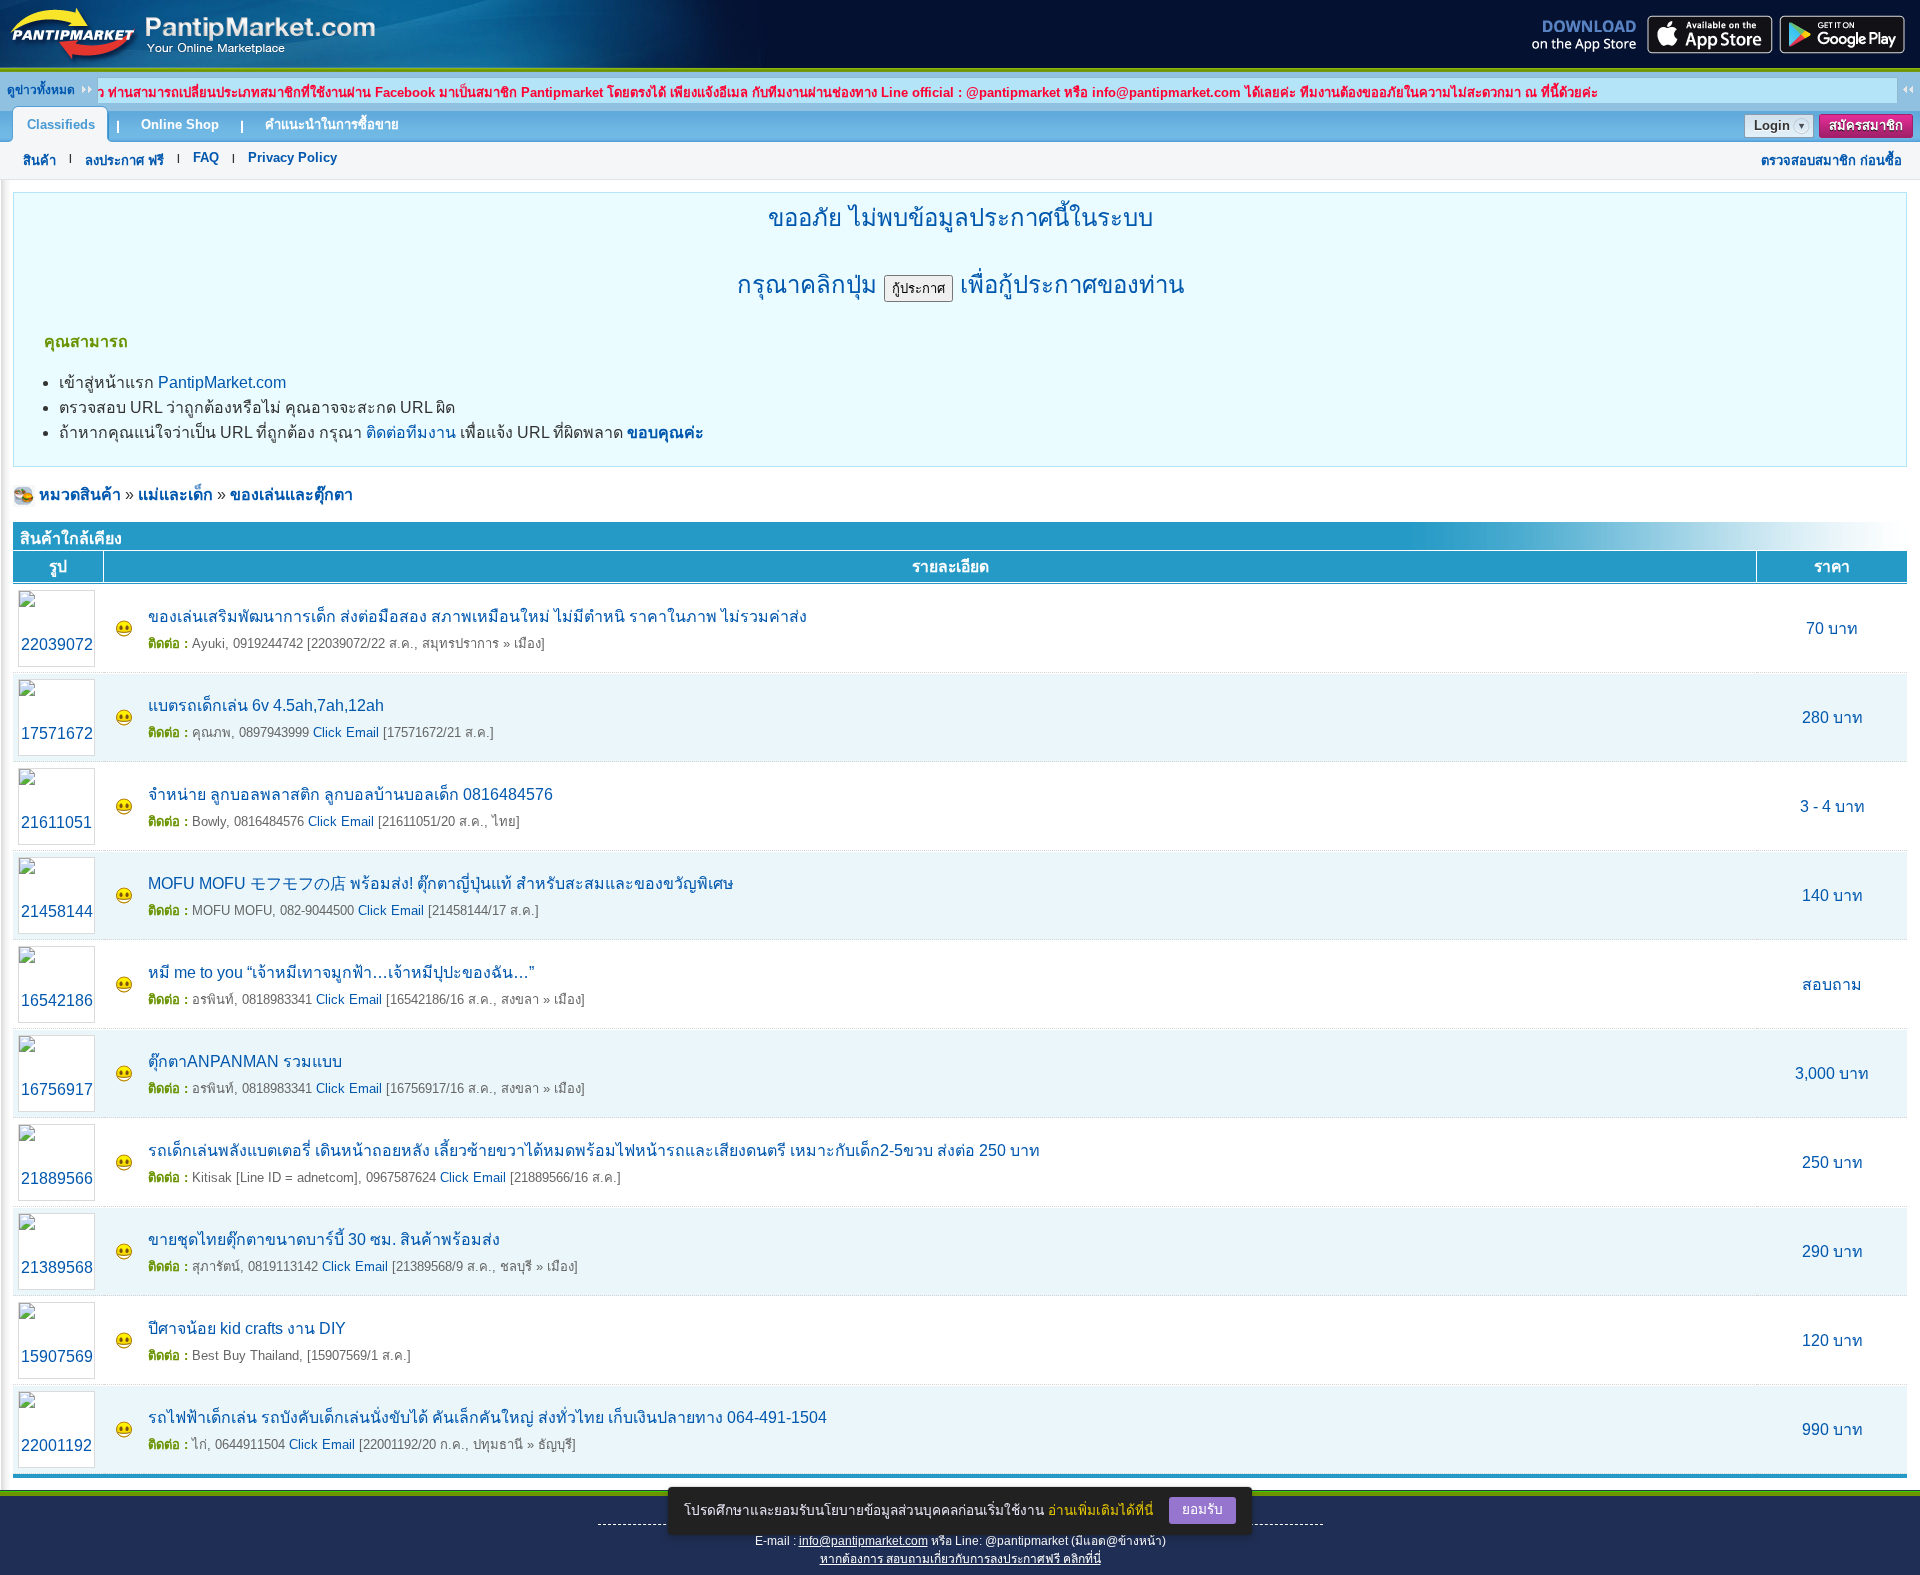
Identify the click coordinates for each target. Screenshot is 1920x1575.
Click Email (346, 732)
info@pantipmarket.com (863, 1541)
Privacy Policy (292, 157)
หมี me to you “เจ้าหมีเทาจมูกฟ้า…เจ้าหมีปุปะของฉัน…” (341, 972)
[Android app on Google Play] (1848, 34)
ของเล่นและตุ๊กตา (291, 494)
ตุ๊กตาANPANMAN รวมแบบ (245, 1061)
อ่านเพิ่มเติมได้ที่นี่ (1100, 1510)
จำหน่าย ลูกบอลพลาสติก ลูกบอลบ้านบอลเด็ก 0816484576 (350, 794)
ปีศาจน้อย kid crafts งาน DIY (247, 1328)
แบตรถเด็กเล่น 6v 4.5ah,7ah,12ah (266, 705)
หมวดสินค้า (80, 494)
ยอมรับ (1202, 1509)
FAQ (206, 157)
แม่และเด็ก (175, 494)
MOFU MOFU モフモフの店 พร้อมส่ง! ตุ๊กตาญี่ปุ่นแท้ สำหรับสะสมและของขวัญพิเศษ (441, 883)
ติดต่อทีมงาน (411, 432)
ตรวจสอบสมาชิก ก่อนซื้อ (1831, 160)
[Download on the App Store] (1708, 34)
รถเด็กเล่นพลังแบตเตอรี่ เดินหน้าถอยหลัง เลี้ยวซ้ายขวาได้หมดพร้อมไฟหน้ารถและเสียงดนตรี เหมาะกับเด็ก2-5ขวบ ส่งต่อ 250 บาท (594, 1150)
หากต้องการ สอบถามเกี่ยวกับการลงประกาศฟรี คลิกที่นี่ (960, 1559)
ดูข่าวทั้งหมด (41, 90)
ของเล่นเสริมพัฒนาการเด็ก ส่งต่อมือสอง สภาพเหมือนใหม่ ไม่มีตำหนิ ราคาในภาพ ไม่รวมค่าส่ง (477, 616)
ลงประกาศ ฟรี (124, 160)
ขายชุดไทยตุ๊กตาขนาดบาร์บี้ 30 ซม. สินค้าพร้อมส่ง (324, 1239)
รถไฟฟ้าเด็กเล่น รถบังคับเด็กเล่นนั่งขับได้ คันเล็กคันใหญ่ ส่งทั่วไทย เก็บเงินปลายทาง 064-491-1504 (487, 1417)
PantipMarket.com (222, 382)
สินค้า (39, 160)
